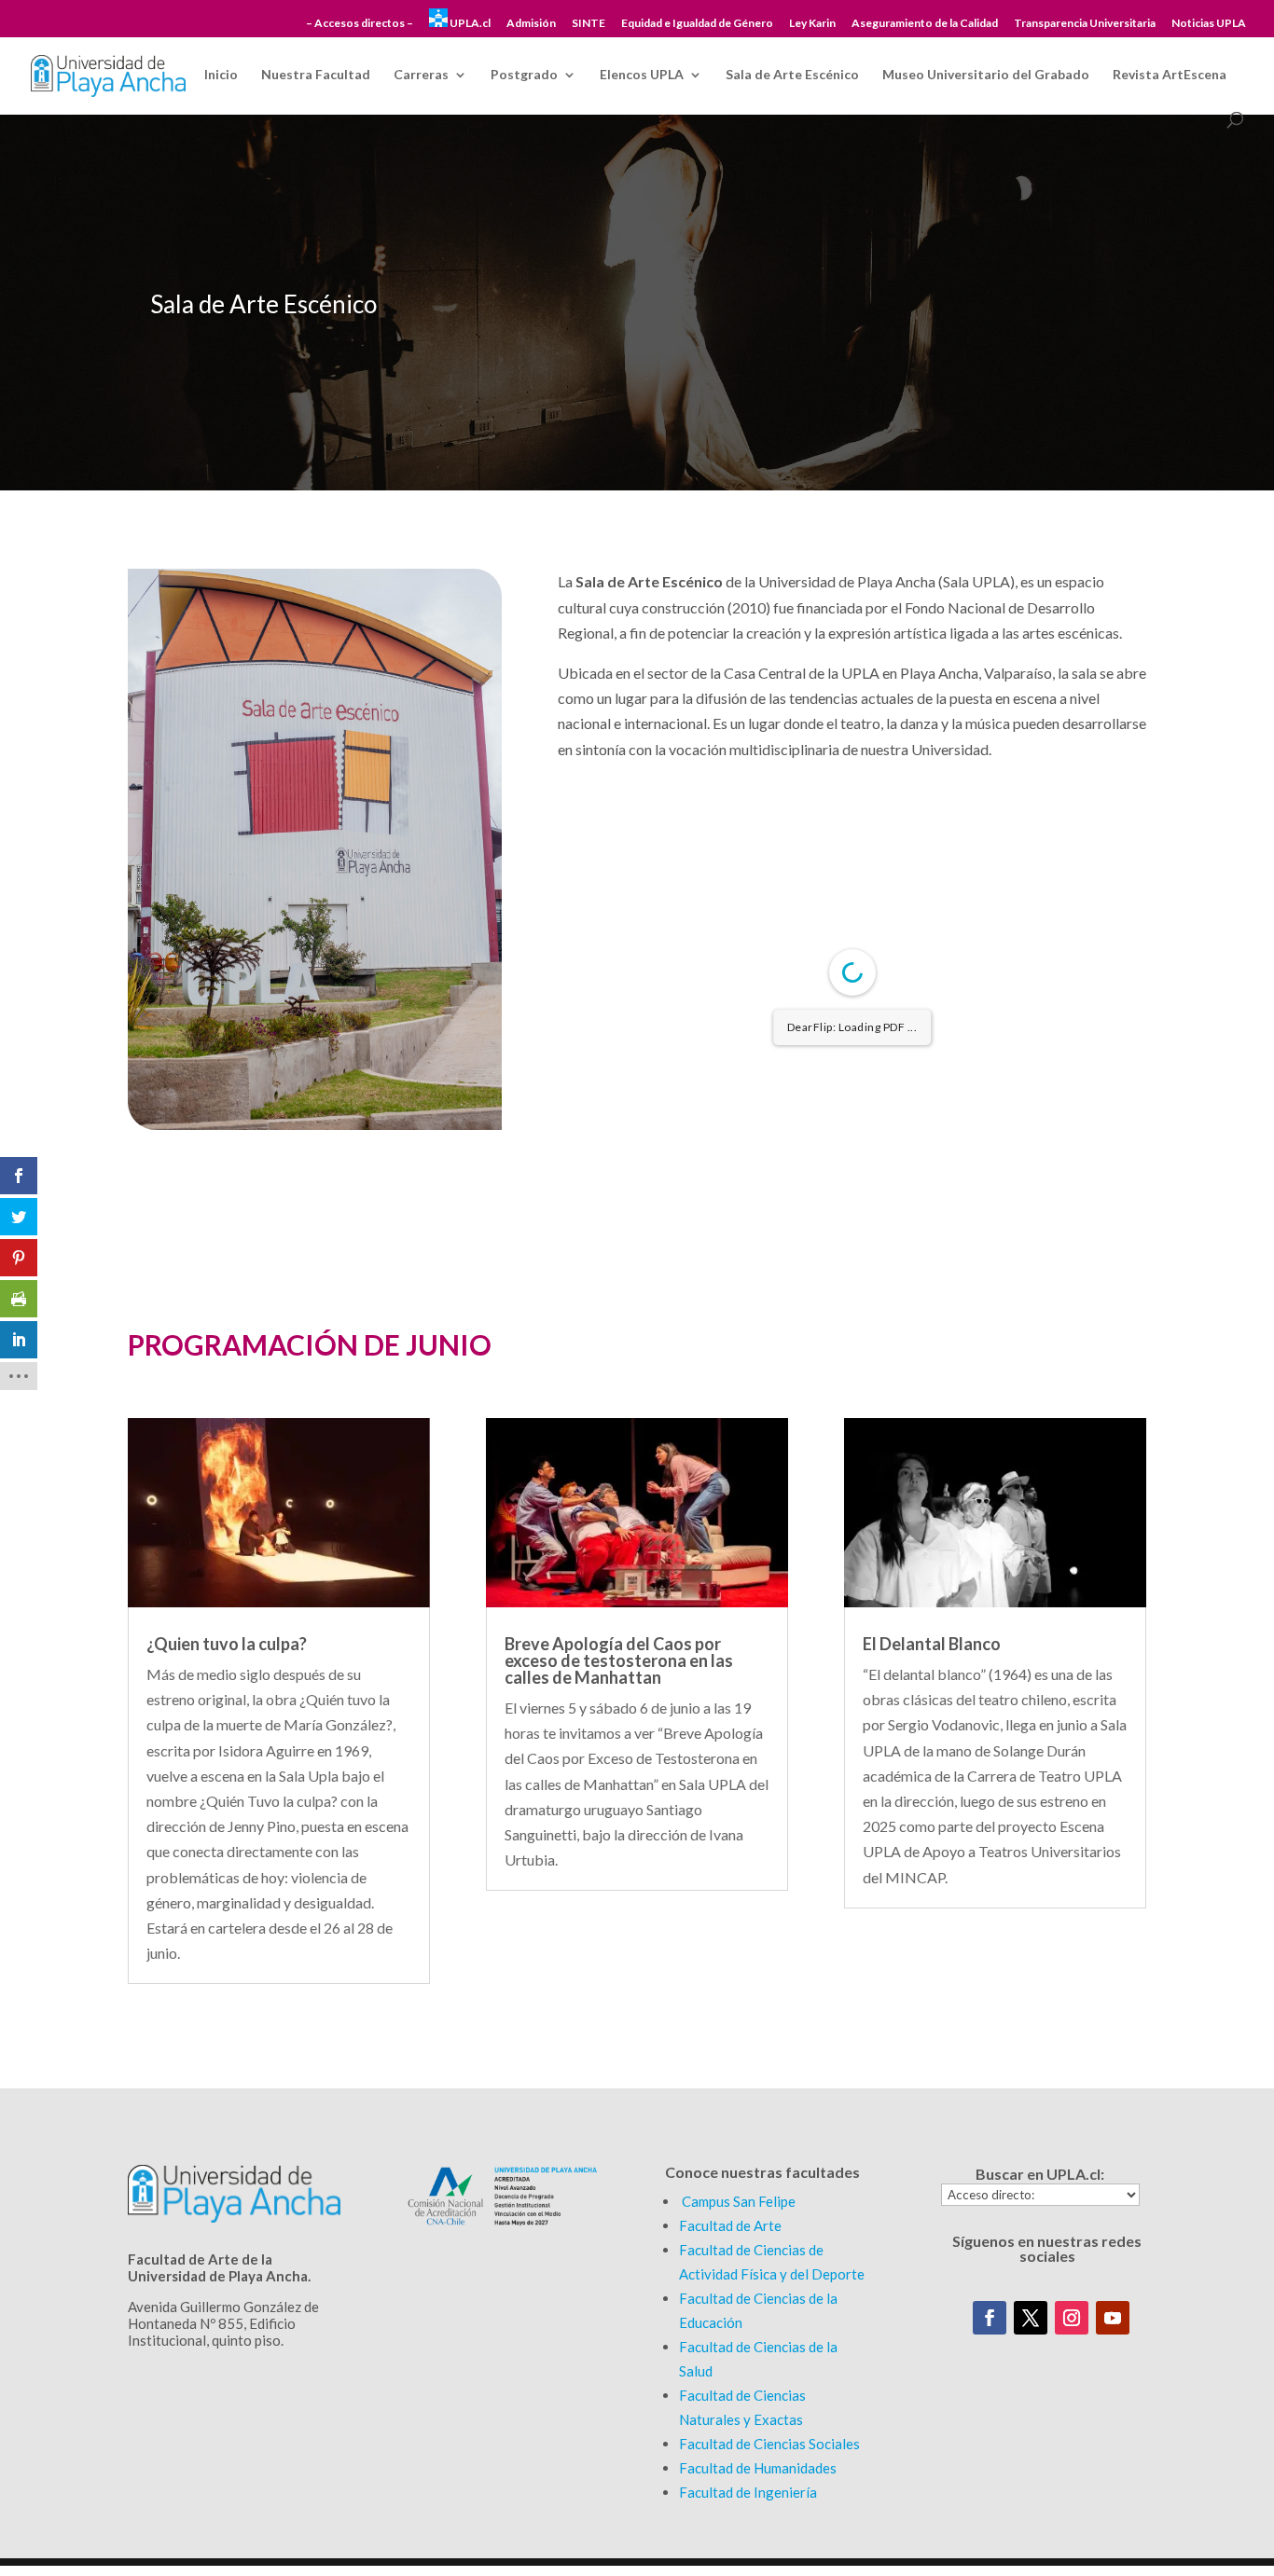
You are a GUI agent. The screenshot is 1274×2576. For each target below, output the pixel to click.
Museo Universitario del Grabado (986, 75)
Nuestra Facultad (316, 75)
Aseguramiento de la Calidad (925, 24)
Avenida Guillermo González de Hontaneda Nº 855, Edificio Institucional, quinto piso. (223, 2323)
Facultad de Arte (730, 2225)
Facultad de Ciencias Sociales (769, 2444)
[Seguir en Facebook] (990, 2318)
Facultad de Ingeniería (748, 2492)
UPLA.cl (469, 23)
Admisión (531, 24)
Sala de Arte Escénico (792, 75)
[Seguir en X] (1031, 2318)
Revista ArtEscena (1170, 75)
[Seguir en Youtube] (1113, 2318)
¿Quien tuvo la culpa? (227, 1644)
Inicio (221, 75)
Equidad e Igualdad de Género (697, 24)
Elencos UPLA (642, 75)
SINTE (589, 24)
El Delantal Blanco (932, 1644)
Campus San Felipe (739, 2201)
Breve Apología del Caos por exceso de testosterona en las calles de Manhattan (619, 1660)
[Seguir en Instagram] (1072, 2318)
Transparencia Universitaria (1085, 24)
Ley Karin (812, 24)
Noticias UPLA (1209, 24)
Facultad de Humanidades (758, 2468)
